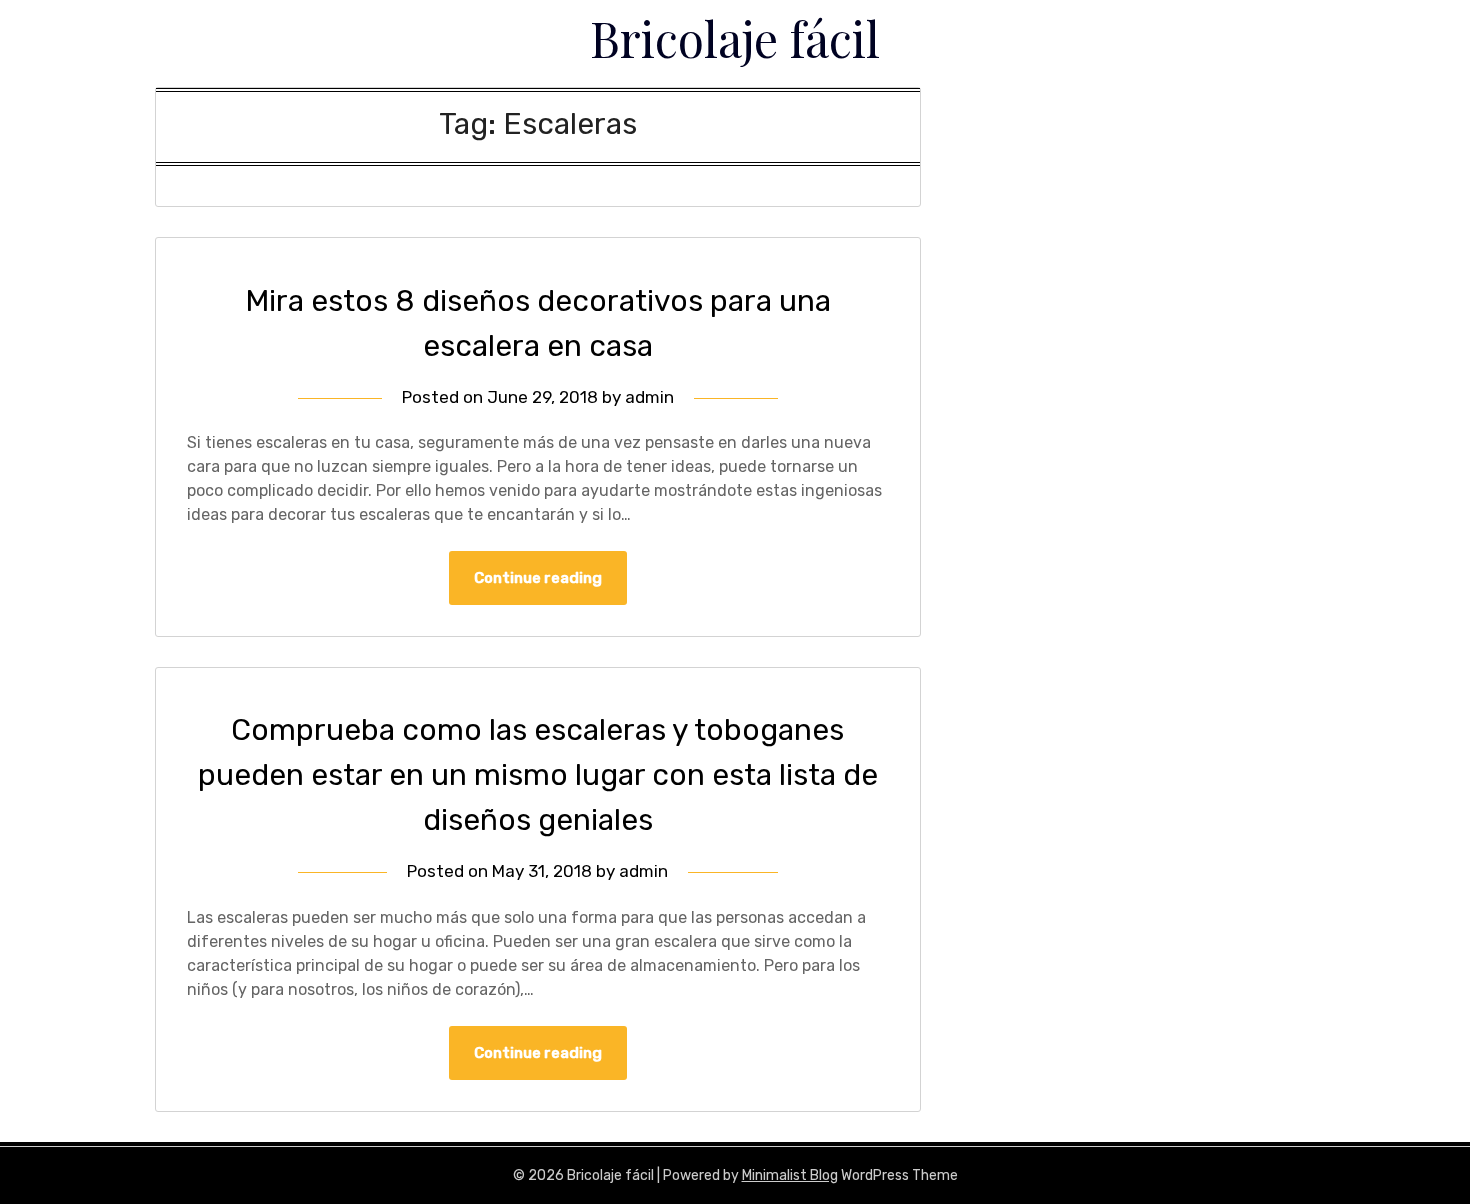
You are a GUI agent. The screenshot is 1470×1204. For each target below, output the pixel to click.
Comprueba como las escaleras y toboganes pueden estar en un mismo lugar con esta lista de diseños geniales (538, 775)
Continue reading (538, 578)
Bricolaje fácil (735, 38)
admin (649, 397)
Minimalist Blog (790, 1175)
